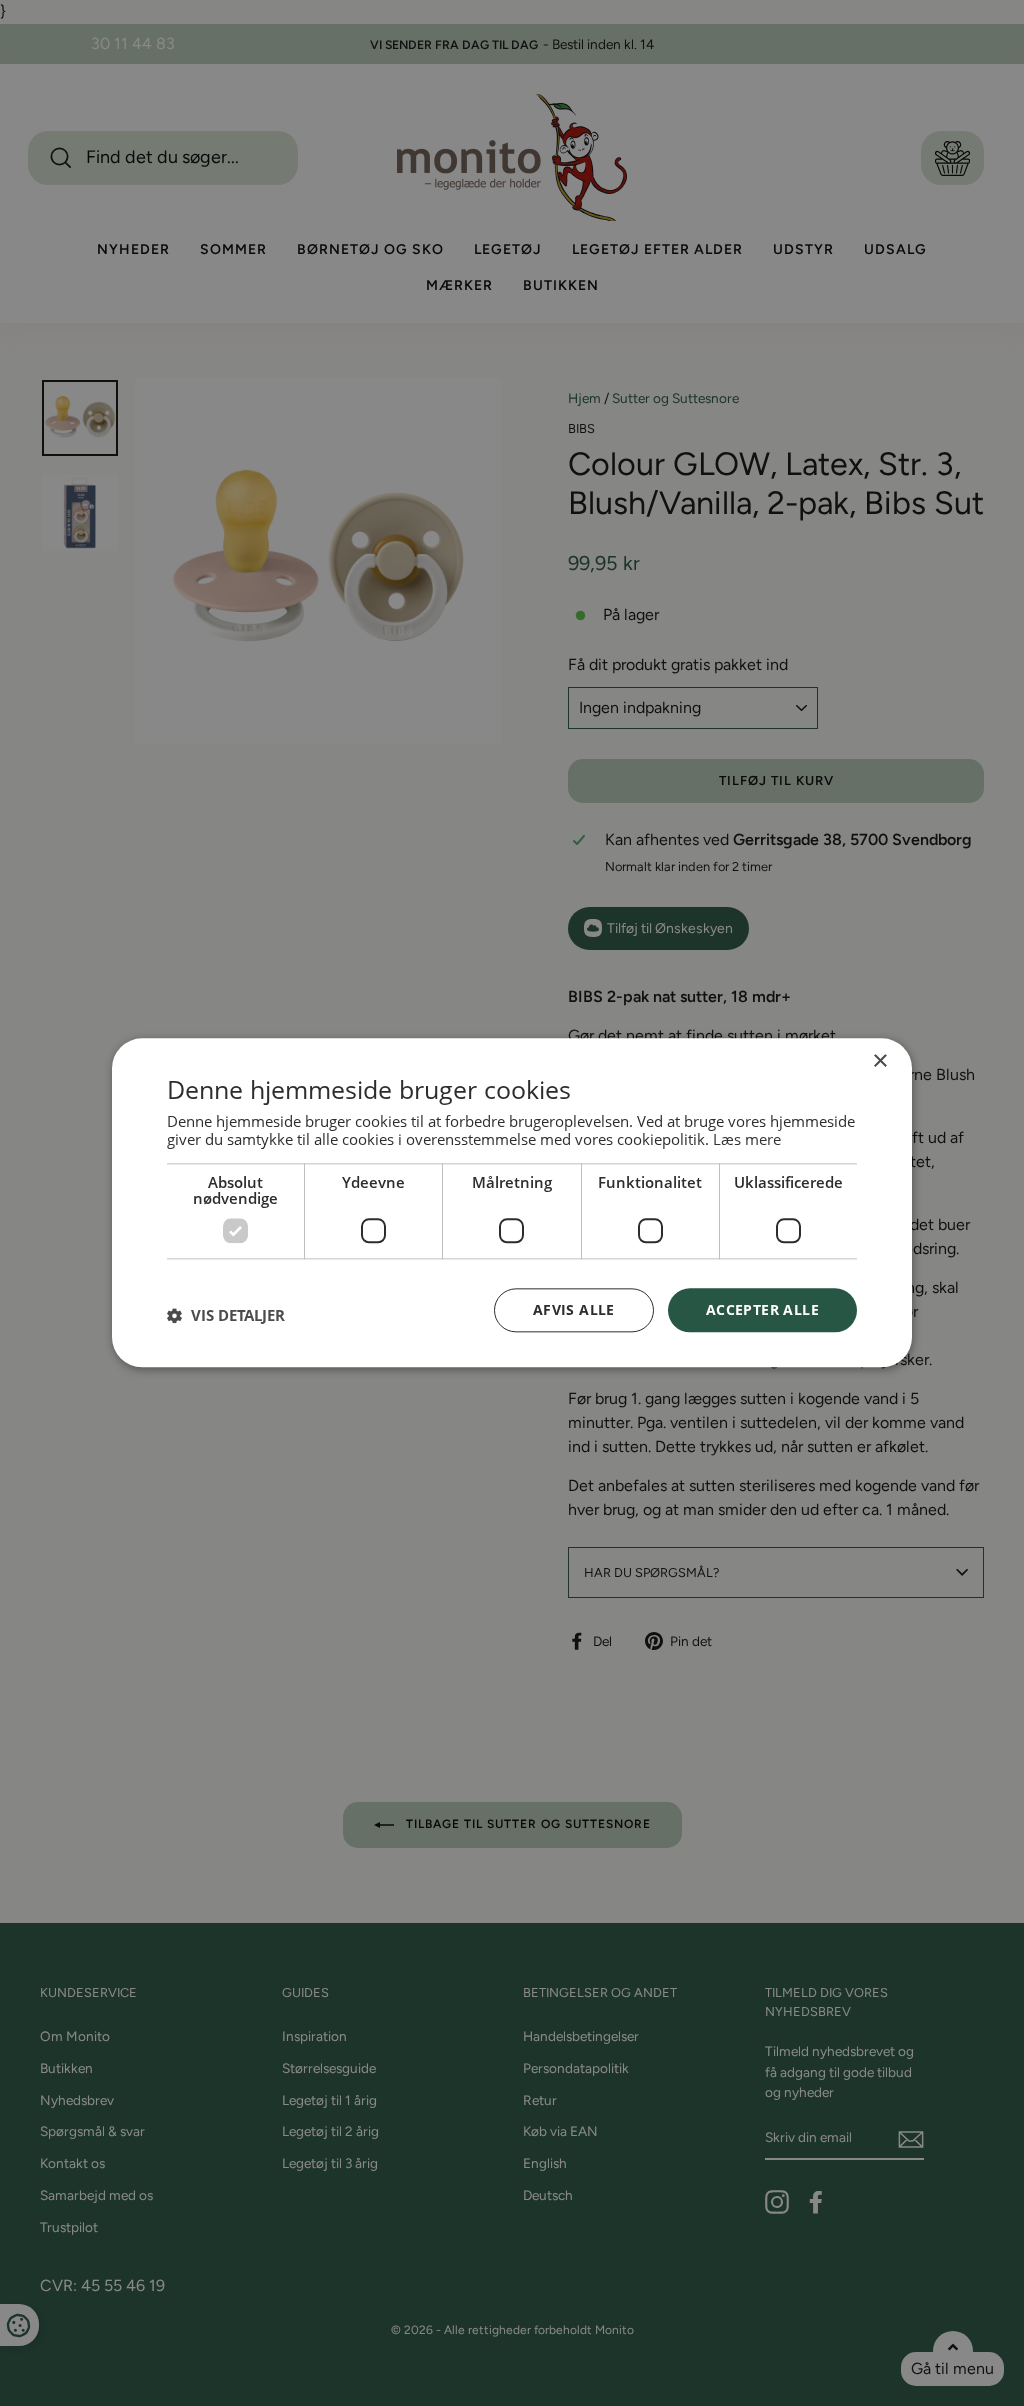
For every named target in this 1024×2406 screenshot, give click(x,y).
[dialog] (512, 1202)
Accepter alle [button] (762, 1309)
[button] (226, 1315)
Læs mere (747, 1139)
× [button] (879, 1061)
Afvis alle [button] (574, 1309)
